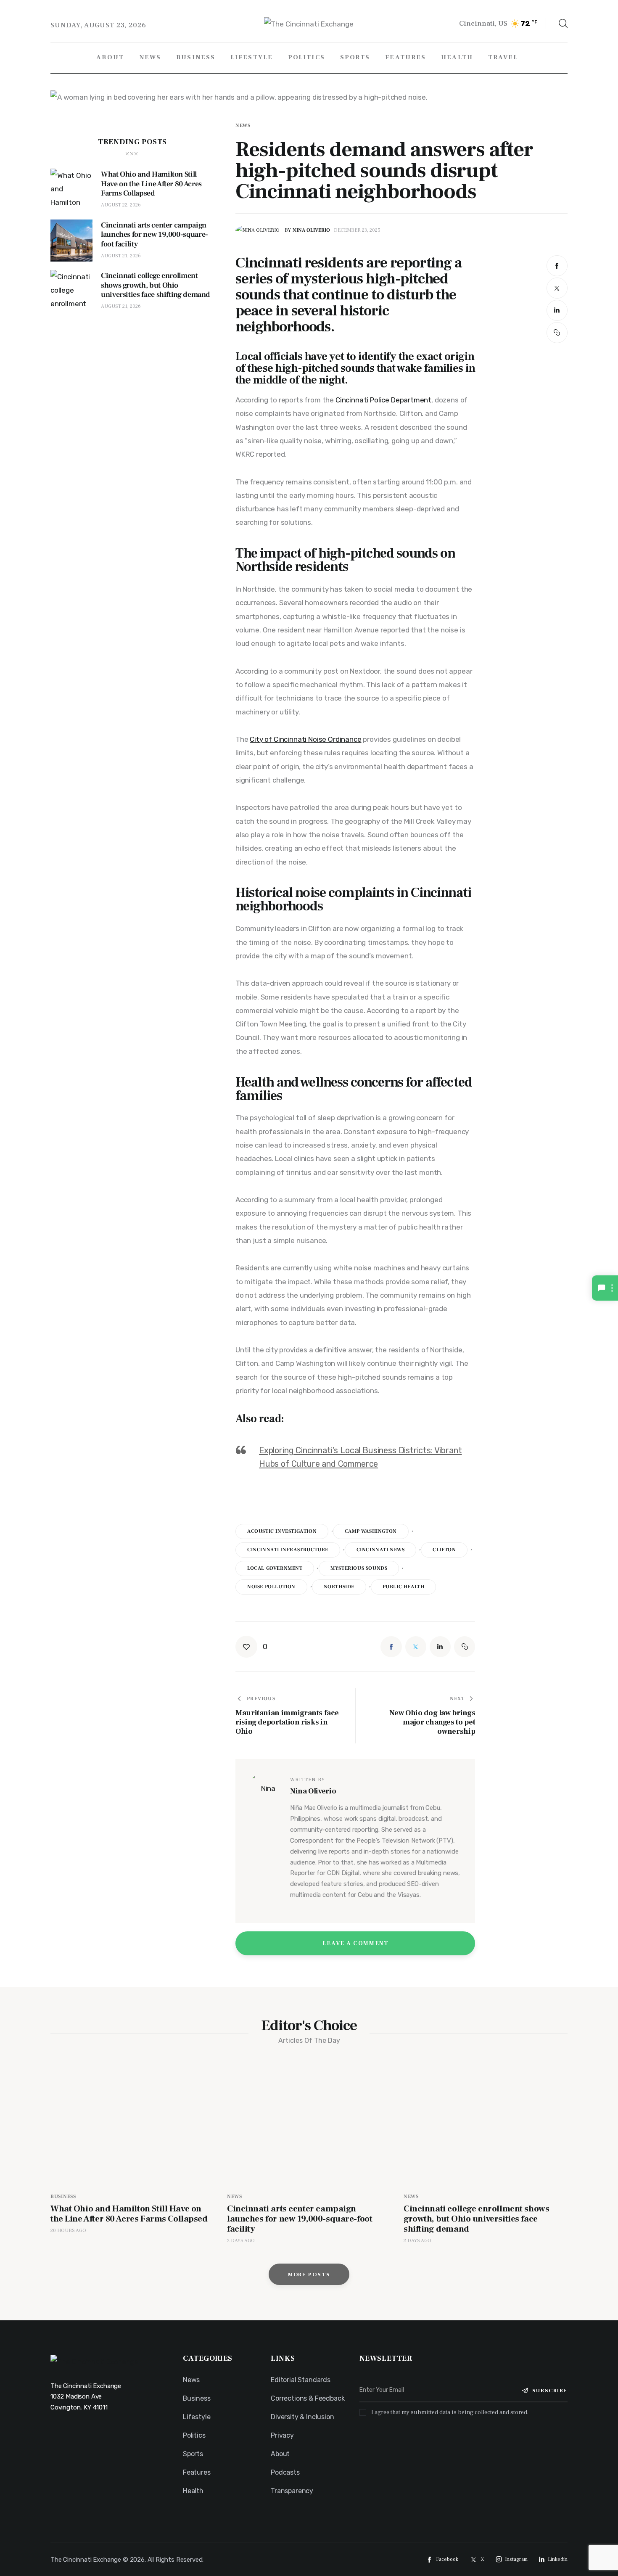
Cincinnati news (381, 1550)
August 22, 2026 (121, 205)
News (243, 126)
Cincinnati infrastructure (288, 1550)
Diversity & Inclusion (302, 2417)
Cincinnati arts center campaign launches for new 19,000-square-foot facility (300, 2219)
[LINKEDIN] (557, 310)
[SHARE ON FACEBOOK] (557, 266)
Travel (192, 2509)
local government (275, 1568)
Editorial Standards (301, 2380)
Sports (193, 2454)
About (280, 2454)
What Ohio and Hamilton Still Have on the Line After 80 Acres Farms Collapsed (129, 2214)
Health (193, 2491)
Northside (339, 1587)
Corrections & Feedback (308, 2398)
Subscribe (550, 2391)
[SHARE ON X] (557, 288)
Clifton (444, 1550)
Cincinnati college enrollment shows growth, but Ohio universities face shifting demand (476, 2219)
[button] (557, 333)
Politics (194, 2435)
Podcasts (285, 2472)
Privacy (282, 2435)
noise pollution (271, 1587)
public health (404, 1587)
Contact (284, 2509)
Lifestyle (197, 2417)
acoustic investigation (282, 1531)
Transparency (292, 2491)
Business (63, 2196)
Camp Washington (371, 1531)
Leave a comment (356, 1944)
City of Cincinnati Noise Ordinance (305, 739)
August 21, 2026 (121, 256)
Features (197, 2472)
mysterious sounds (359, 1568)
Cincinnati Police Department (383, 400)
